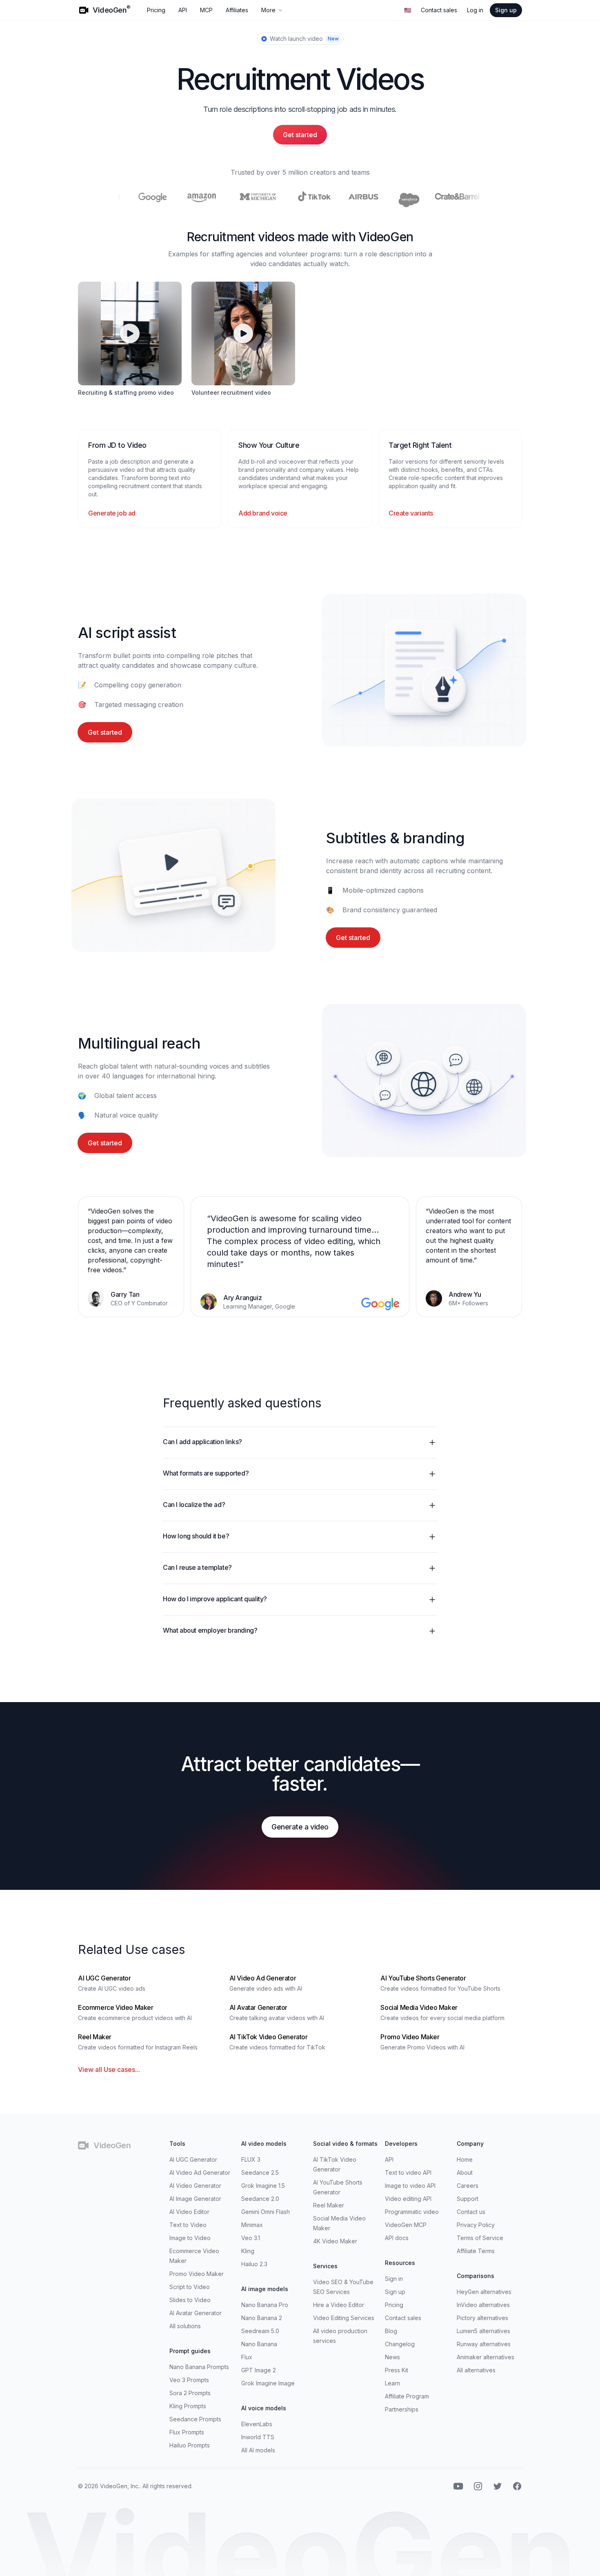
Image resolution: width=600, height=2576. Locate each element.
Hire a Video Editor (339, 2305)
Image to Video (190, 2238)
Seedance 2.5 (260, 2173)
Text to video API (408, 2173)
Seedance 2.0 (260, 2199)
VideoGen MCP (406, 2225)
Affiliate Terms (476, 2251)
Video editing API (408, 2199)
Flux (247, 2357)
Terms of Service (480, 2238)
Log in (475, 10)
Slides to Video (190, 2300)
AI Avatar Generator (196, 2313)
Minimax (252, 2225)
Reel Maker (329, 2205)
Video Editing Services (344, 2318)
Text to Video (188, 2225)
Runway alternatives (484, 2344)
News (392, 2357)
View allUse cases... (109, 2069)
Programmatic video (412, 2212)
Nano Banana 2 (262, 2318)
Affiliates (237, 10)
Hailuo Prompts (190, 2445)
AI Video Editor (189, 2212)
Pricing (156, 10)
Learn (392, 2383)
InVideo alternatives (483, 2305)
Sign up (506, 10)
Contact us (471, 2212)
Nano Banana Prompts (199, 2367)
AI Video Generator (195, 2186)
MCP (206, 10)
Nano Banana (259, 2344)
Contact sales (439, 10)
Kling (248, 2251)
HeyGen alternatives (484, 2292)
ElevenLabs (257, 2424)
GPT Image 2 (259, 2370)
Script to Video (190, 2287)
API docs (397, 2238)
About (465, 2173)
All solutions (185, 2326)
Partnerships (402, 2409)
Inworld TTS (258, 2437)
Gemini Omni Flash (266, 2212)
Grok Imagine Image (268, 2383)
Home (465, 2159)
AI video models (264, 2144)
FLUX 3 (251, 2159)
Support (468, 2199)
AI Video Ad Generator (200, 2173)
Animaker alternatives (486, 2357)
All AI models (258, 2450)
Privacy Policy (476, 2225)
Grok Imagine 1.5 (263, 2186)
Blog (391, 2331)
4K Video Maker (335, 2241)
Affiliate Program (407, 2396)
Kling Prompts (188, 2406)
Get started (300, 135)
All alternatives (476, 2370)
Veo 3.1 (251, 2238)
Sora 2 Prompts (190, 2393)
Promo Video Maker (197, 2274)
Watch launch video (304, 39)
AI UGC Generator (193, 2159)
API (183, 10)
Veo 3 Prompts (189, 2380)
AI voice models (264, 2408)
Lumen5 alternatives (483, 2331)
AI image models (265, 2289)
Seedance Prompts (195, 2419)
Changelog (400, 2344)
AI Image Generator (195, 2199)
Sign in (394, 2279)
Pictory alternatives (482, 2318)
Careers (468, 2186)
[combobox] (408, 10)
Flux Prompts (187, 2432)
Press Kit (397, 2370)
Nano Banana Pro (265, 2305)
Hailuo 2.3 (254, 2264)
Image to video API (410, 2186)
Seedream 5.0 (260, 2331)
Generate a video (300, 1827)
